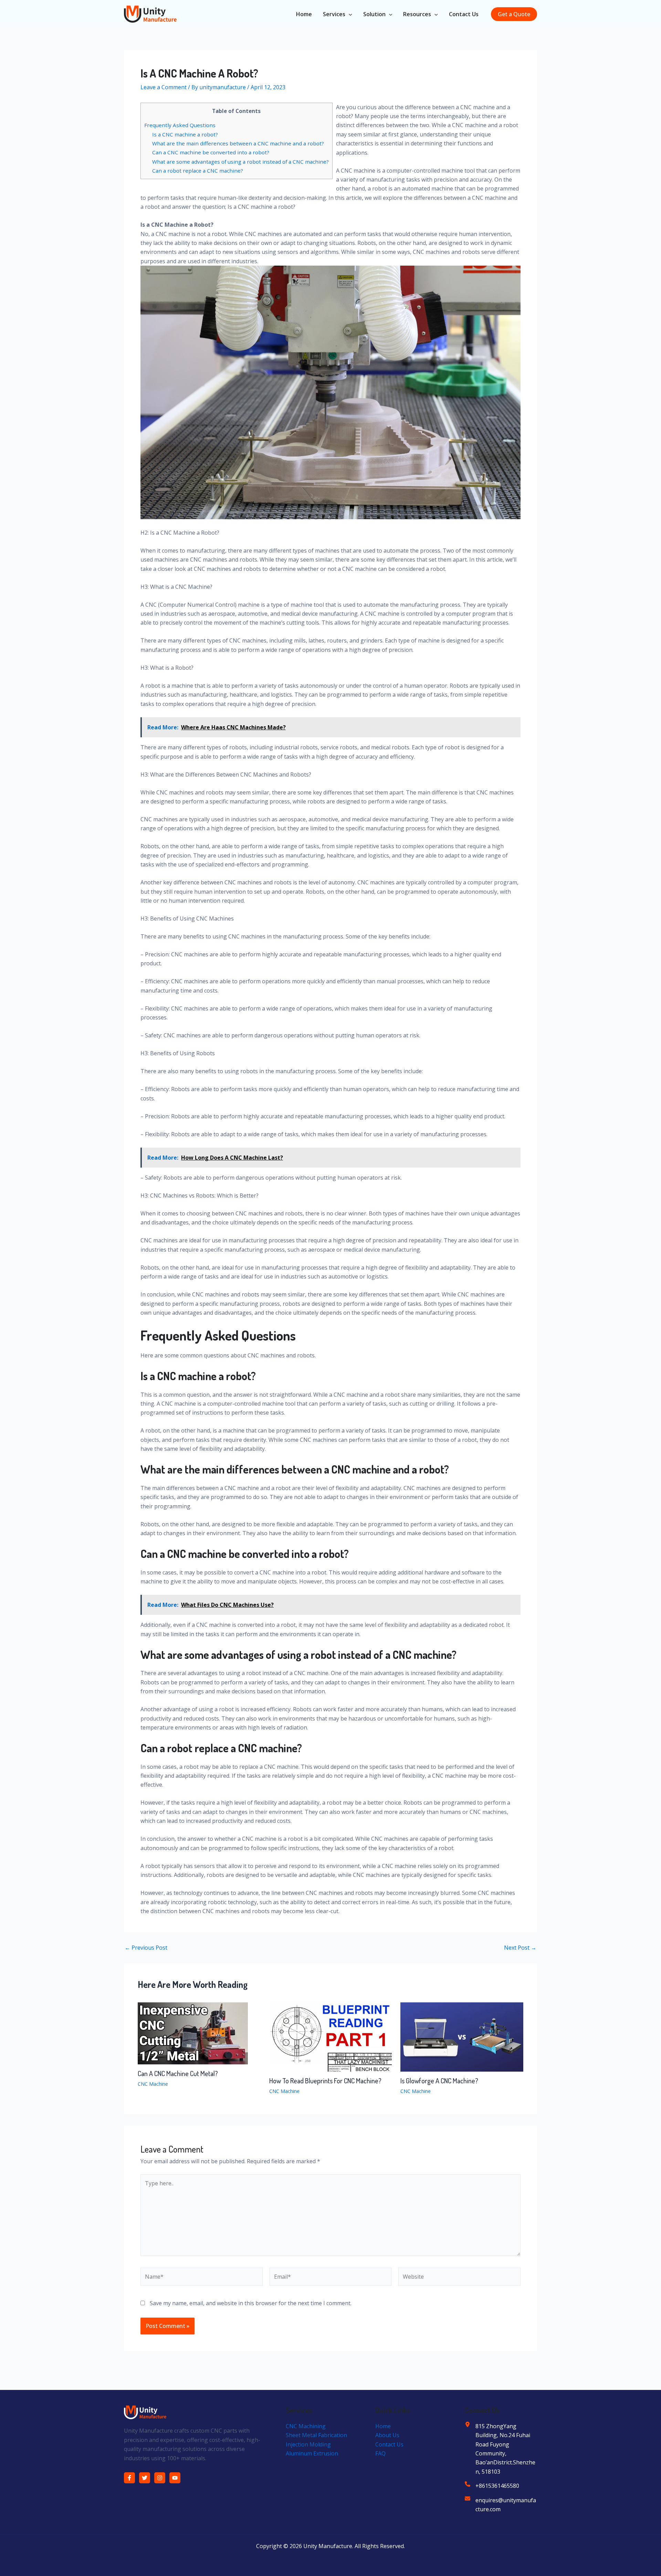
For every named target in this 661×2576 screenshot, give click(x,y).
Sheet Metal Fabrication (316, 2435)
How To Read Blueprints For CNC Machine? (325, 2081)
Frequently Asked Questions (180, 125)
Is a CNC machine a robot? (185, 134)
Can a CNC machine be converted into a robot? (211, 152)
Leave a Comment (164, 87)
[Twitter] (145, 2478)
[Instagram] (160, 2478)
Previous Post (146, 1948)
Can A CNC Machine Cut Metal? (178, 2073)
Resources (417, 14)
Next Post (520, 1948)
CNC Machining (306, 2426)
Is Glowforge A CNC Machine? (439, 2081)
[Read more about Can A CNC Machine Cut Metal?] (193, 2033)
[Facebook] (129, 2478)
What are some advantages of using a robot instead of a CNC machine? (240, 162)
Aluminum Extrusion (312, 2453)
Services (334, 14)
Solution (374, 14)
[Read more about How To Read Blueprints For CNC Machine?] (331, 2036)
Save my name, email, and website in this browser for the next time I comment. (251, 2303)
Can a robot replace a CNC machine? (198, 171)
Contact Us (464, 14)
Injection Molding (308, 2444)
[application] (349, 14)
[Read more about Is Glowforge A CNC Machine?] (462, 2036)
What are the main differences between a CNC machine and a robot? (238, 143)
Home (304, 14)
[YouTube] (175, 2478)
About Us (387, 2435)
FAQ (380, 2453)
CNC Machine (153, 2084)
